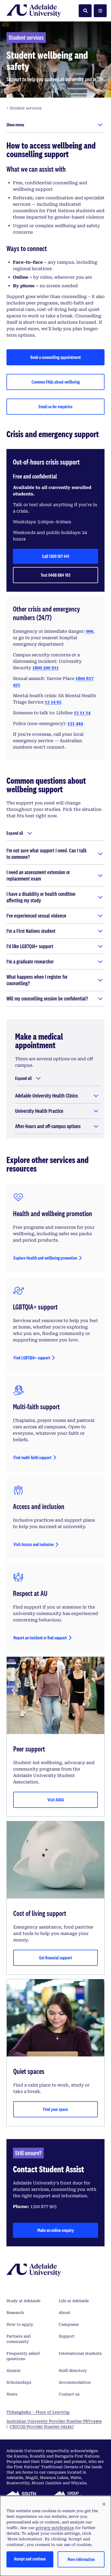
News (12, 2394)
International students (80, 2353)
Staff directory (73, 2371)
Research (15, 2313)
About (65, 2313)
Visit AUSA (56, 1800)
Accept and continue (30, 2559)
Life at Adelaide (74, 2301)
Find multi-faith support (32, 1457)
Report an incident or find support (40, 1638)
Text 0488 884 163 (55, 575)
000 (90, 631)
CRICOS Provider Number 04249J (42, 2427)
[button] (104, 2504)
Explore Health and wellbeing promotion (45, 1258)
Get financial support (55, 1958)
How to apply (20, 2324)
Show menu (15, 125)
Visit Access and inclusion (34, 1544)
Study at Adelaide (23, 2301)
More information (81, 2559)
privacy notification (55, 2528)
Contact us (69, 2394)
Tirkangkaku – (38, 2412)
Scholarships (19, 2382)
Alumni (13, 2371)
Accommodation (75, 2382)
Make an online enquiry (56, 2230)
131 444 (75, 724)
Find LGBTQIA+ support (32, 1358)
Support (67, 2336)
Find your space (55, 2109)
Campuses (69, 2324)
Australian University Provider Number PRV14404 (54, 2421)
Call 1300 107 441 (56, 556)
